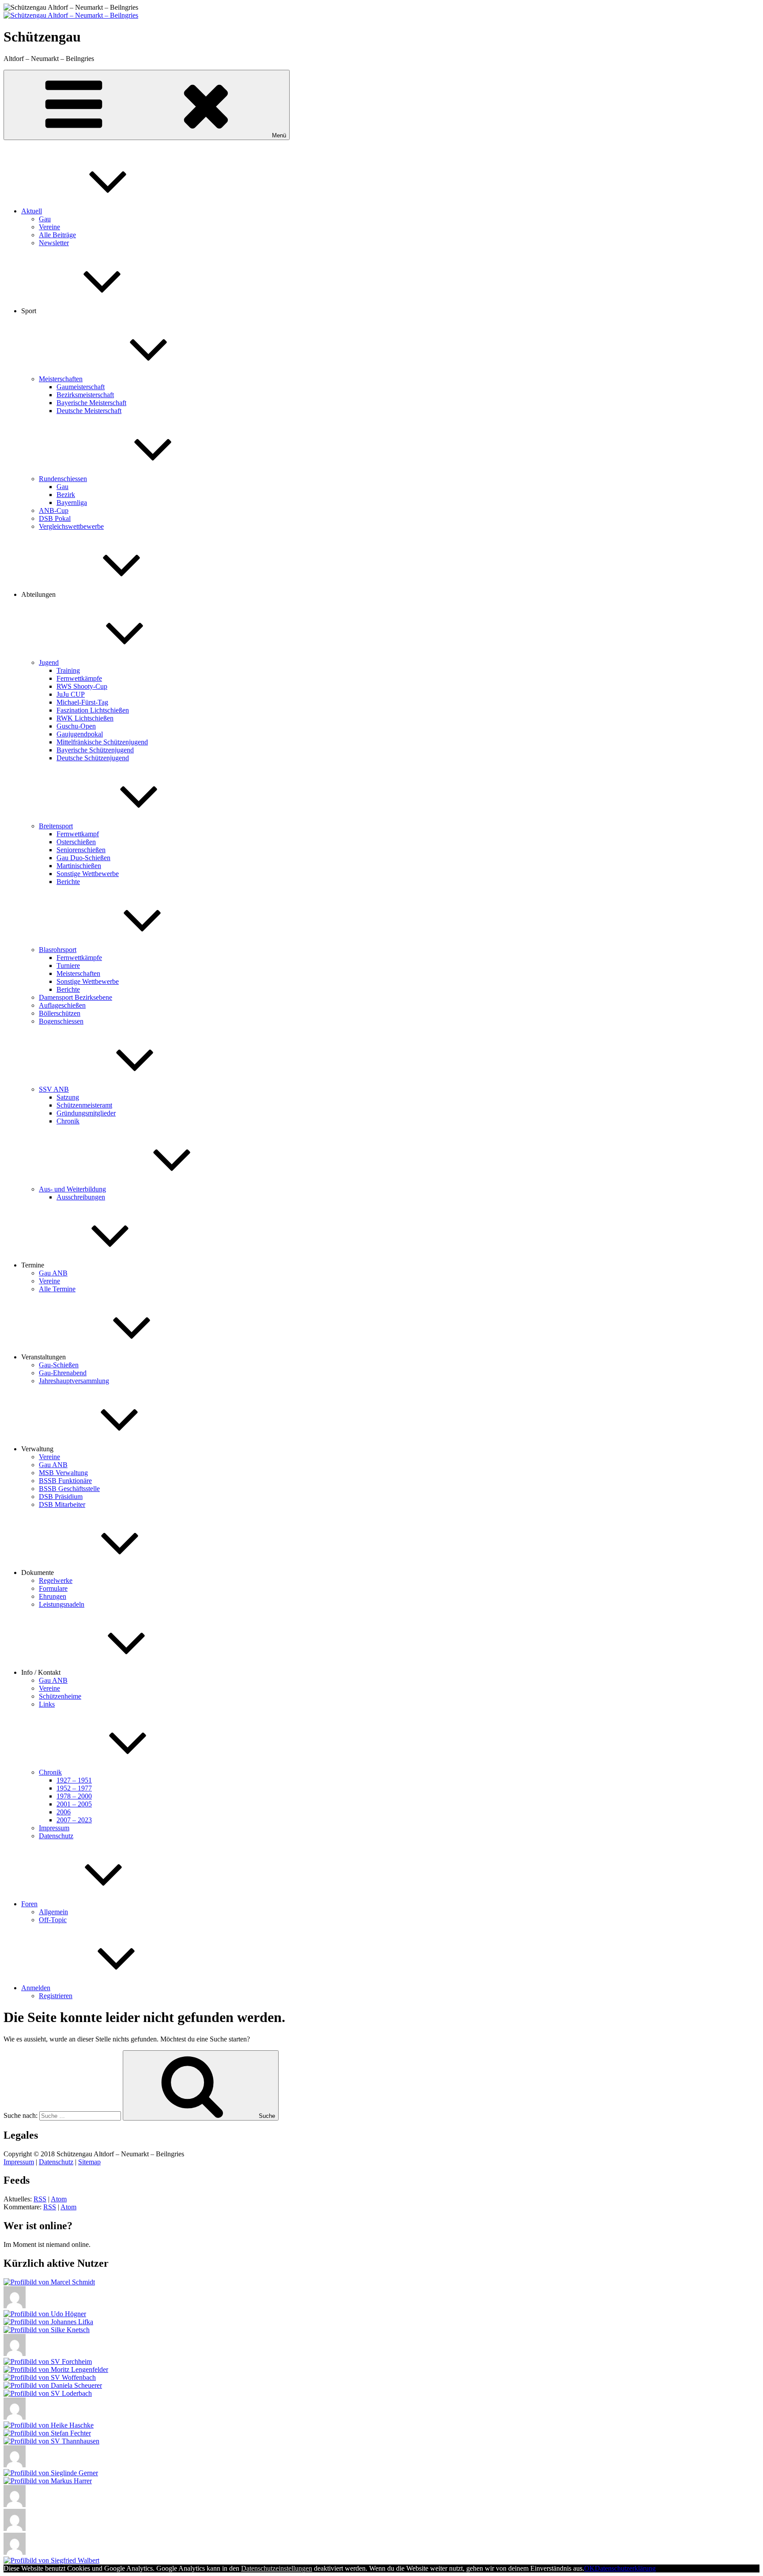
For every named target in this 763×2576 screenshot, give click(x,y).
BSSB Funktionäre (65, 1481)
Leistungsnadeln (62, 1604)
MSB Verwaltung (63, 1473)
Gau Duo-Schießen (83, 858)
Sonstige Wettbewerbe (88, 874)
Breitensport (56, 826)
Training (68, 670)
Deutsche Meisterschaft (89, 411)
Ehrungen (53, 1596)
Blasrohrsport (58, 950)
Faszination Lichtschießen (93, 710)
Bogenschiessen (61, 1021)
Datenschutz (56, 1836)
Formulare (53, 1588)
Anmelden (36, 1988)
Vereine (49, 227)
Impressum (54, 1828)
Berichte (68, 882)
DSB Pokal (55, 518)
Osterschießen (76, 842)
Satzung (68, 1097)
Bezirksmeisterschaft (85, 395)
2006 (64, 1812)
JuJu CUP (71, 694)
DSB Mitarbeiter (62, 1504)
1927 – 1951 (74, 1780)
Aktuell (32, 211)
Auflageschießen (62, 1005)
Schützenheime (60, 1696)
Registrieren (56, 1996)
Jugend (49, 662)
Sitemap (89, 2162)
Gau (45, 219)
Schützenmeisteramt (84, 1105)
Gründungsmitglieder (86, 1113)
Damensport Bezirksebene (76, 997)
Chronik (68, 1121)
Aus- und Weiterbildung (72, 1189)
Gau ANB (53, 1273)
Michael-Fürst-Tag (82, 702)
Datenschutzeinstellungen (277, 2568)
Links (47, 1704)
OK (589, 2568)
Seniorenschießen (81, 850)
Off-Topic (53, 1920)
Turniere (68, 966)
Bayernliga (72, 503)
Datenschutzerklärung (625, 2568)
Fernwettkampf (78, 834)
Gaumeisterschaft (81, 387)
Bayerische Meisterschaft (91, 403)
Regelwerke (56, 1580)
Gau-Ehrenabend (63, 1373)
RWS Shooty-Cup (82, 686)
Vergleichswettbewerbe (71, 526)
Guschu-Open (76, 726)
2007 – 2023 (74, 1820)
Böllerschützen (60, 1013)
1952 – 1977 (74, 1788)
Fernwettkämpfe (79, 678)
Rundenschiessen (63, 479)
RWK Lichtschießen (85, 718)
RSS (40, 2199)
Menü (279, 135)
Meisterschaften (61, 379)
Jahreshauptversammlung (74, 1381)
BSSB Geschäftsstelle (69, 1489)
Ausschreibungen (81, 1197)
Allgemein (53, 1912)
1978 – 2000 (74, 1796)
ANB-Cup (54, 510)
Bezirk (66, 495)
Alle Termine (57, 1289)
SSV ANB (54, 1089)
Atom (59, 2199)
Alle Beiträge (57, 235)
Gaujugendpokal (80, 734)
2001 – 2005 (74, 1804)
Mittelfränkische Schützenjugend (102, 742)
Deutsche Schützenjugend (93, 758)
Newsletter (54, 243)
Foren (29, 1904)
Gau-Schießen (59, 1365)
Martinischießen (79, 866)
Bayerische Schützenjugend (95, 750)
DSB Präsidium (61, 1497)
